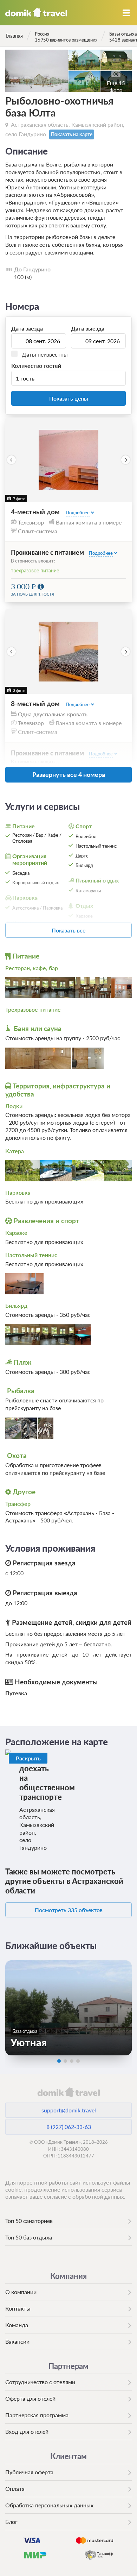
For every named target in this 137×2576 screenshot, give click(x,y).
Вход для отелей (27, 2432)
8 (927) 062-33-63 (69, 2127)
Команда (17, 2325)
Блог (11, 2522)
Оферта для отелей (30, 2398)
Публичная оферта (29, 2472)
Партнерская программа (37, 2415)
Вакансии (17, 2341)
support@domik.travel (69, 2110)
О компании (21, 2292)
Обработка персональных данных (49, 2505)
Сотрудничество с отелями (40, 2382)
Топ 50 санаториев (29, 2221)
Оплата (15, 2489)
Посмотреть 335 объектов (69, 1910)
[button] (11, 460)
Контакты (18, 2308)
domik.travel (68, 2092)
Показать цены (69, 398)
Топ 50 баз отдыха (29, 2237)
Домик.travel (36, 13)
